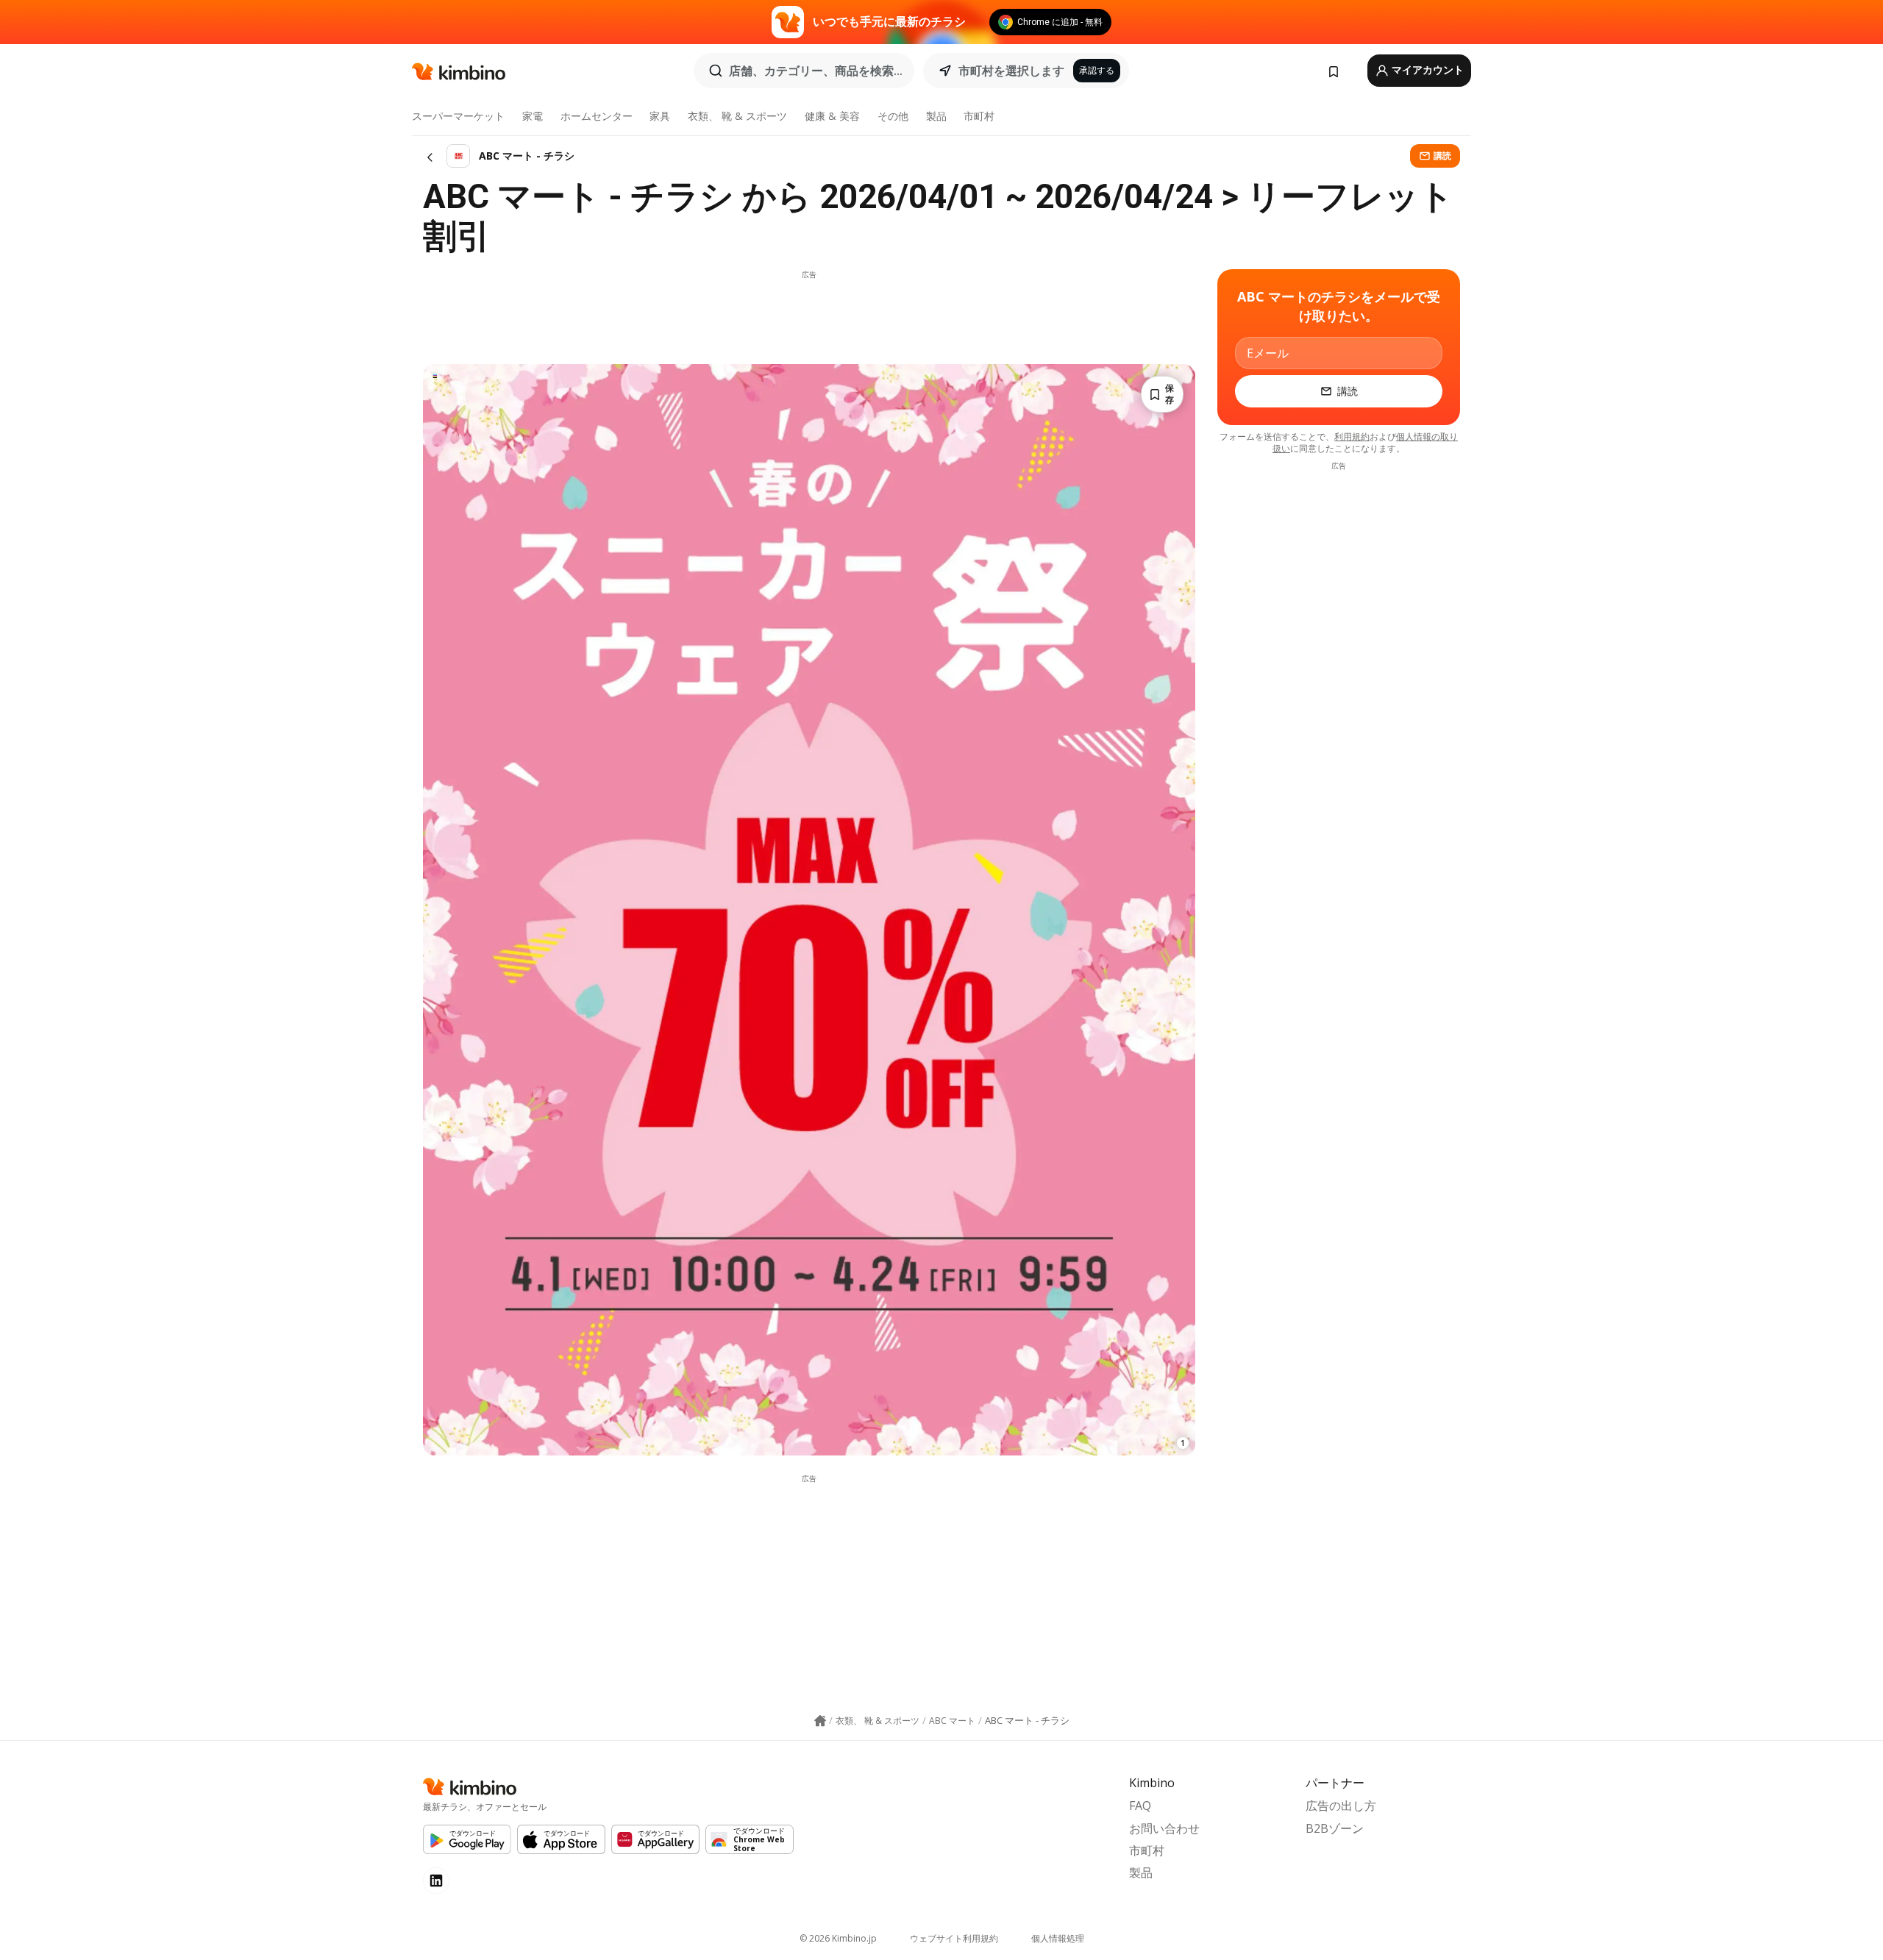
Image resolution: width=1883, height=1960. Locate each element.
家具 (660, 116)
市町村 (979, 116)
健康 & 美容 (832, 116)
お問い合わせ (1164, 1828)
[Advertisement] (809, 313)
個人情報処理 (1058, 1938)
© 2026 (838, 1938)
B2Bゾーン (1335, 1828)
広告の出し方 (1341, 1806)
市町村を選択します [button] (1011, 71)
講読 (1442, 156)
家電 (533, 116)
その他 (893, 116)
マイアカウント (1427, 70)
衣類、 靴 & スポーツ (737, 116)
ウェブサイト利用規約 (954, 1938)
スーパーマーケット (458, 116)
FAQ (1140, 1806)
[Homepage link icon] (820, 1721)
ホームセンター (597, 116)
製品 (936, 116)
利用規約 (1352, 436)
